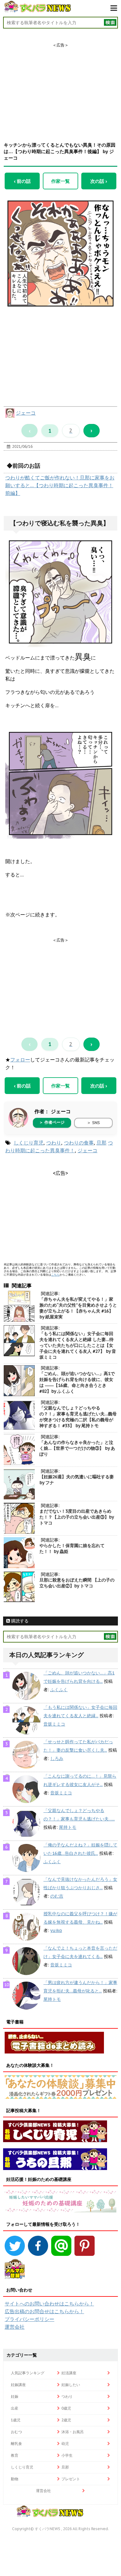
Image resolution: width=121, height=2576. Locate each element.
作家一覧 (60, 181)
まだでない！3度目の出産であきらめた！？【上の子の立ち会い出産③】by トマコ (76, 1517)
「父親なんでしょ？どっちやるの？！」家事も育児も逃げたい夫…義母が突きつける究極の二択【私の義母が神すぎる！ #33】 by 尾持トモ (78, 1417)
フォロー (20, 1060)
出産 (15, 2408)
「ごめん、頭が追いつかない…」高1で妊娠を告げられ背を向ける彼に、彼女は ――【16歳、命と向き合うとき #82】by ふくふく (77, 1382)
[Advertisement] (60, 87)
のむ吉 (57, 1896)
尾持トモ (68, 1827)
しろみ (57, 1758)
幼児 (65, 2444)
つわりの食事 (79, 1143)
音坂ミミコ (54, 1724)
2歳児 (66, 2420)
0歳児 (66, 2408)
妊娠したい (71, 2385)
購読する (19, 1621)
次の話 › (99, 181)
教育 (15, 2455)
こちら (55, 1275)
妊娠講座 (18, 2385)
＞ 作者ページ (52, 1122)
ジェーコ (26, 413)
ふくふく (59, 1690)
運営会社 (15, 2327)
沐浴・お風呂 (73, 2432)
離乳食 (16, 2444)
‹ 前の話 (22, 181)
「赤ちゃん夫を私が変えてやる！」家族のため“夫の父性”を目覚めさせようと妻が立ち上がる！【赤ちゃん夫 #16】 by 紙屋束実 (78, 1308)
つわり (54, 1143)
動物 (15, 2479)
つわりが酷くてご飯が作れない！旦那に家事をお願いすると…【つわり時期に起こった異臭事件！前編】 (60, 485)
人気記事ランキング (28, 2373)
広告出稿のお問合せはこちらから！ (44, 2311)
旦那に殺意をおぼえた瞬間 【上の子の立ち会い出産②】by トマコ (77, 1583)
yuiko (56, 1930)
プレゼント (71, 2479)
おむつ (16, 2432)
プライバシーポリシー (29, 2319)
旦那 (101, 1143)
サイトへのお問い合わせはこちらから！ (49, 2304)
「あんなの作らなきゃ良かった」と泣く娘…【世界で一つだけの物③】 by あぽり (77, 1448)
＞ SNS (93, 1123)
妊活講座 (69, 2373)
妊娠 (15, 2396)
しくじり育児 (29, 1143)
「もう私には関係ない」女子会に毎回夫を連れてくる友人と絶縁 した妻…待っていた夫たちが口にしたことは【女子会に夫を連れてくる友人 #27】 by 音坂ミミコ (78, 1345)
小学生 (67, 2455)
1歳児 (16, 2420)
